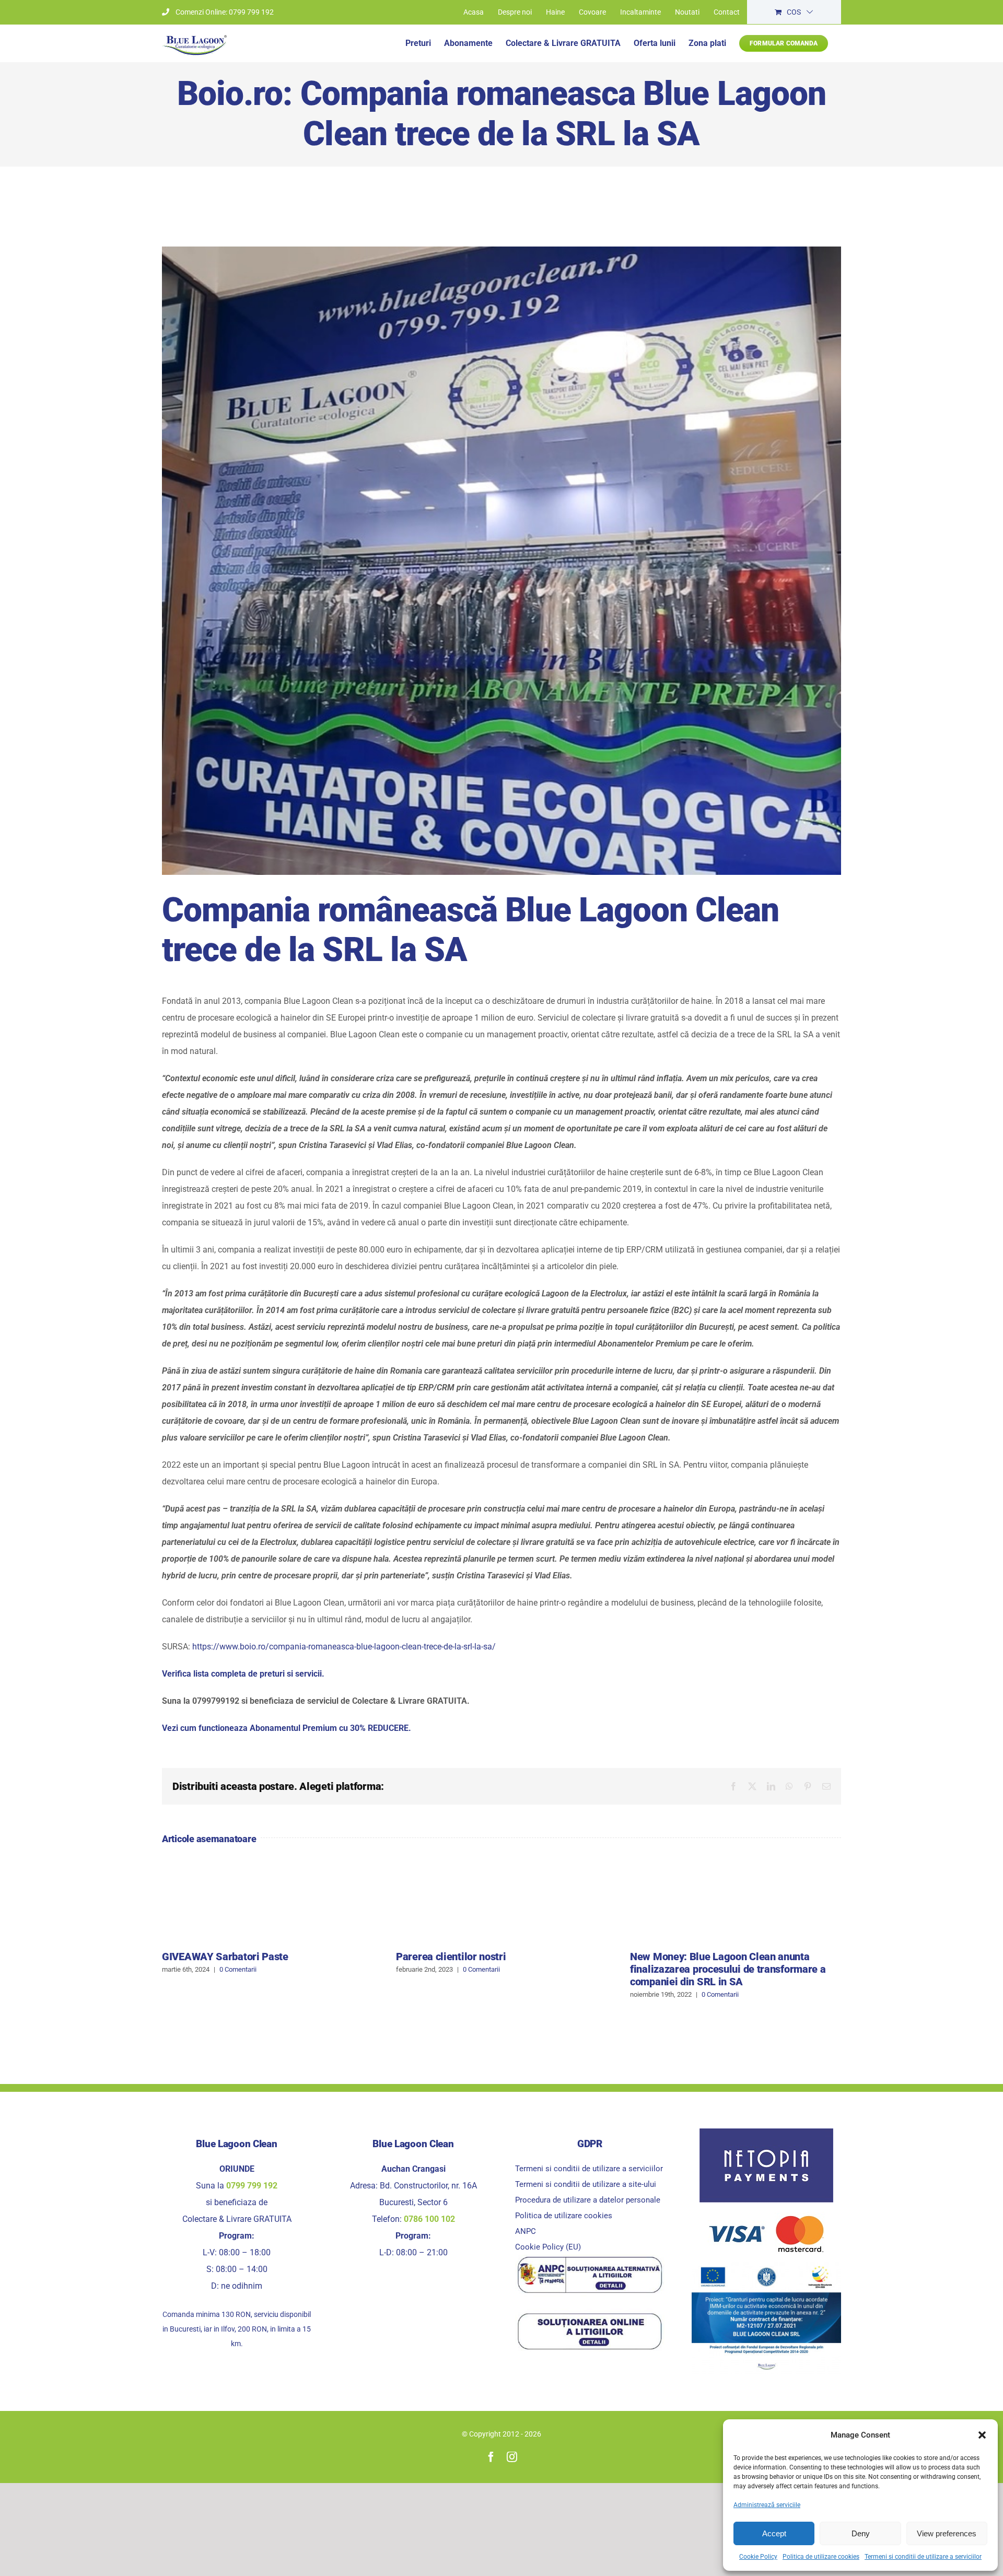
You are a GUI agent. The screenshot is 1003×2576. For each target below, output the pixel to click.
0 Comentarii (238, 1969)
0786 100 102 (429, 2219)
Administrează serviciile (767, 2505)
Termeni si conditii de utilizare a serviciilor (923, 2557)
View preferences (947, 2533)
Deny (861, 2533)
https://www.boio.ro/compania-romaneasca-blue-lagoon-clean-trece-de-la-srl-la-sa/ (344, 1647)
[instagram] (512, 2457)
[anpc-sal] (590, 2259)
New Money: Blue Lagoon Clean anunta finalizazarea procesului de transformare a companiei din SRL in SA (728, 1969)
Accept (774, 2533)
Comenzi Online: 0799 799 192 (225, 12)
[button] (982, 2435)
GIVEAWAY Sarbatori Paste (225, 1957)
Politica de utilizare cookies (821, 2557)
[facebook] (491, 2457)
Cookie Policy (758, 2557)
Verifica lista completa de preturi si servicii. (243, 1674)
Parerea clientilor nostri (451, 1957)
